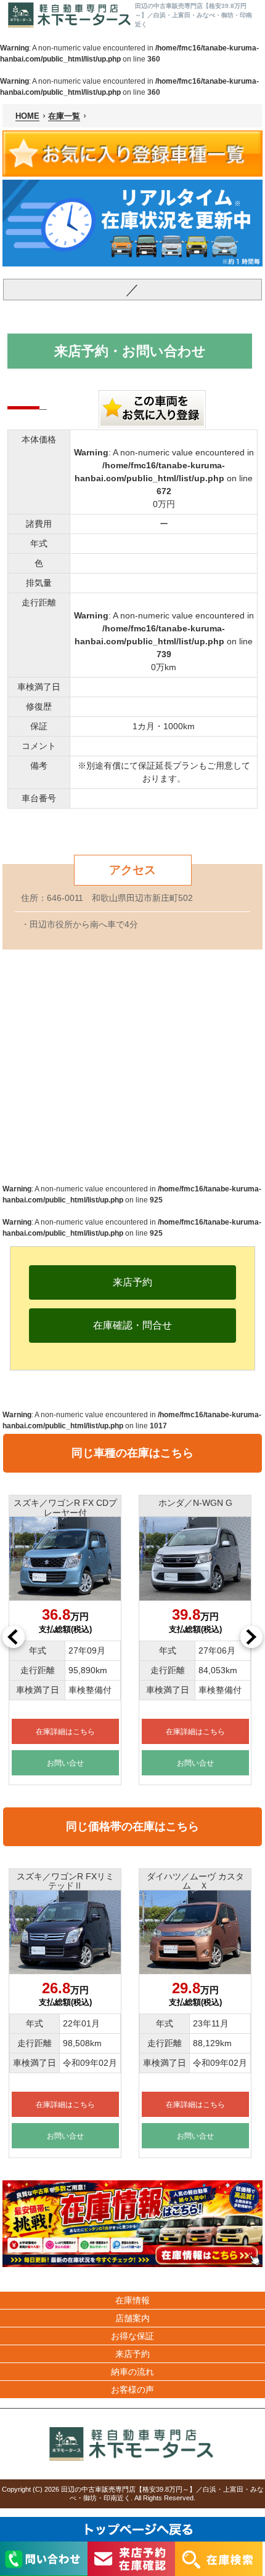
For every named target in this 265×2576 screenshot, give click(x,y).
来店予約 (132, 2354)
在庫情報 (132, 2300)
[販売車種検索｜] (70, 15)
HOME (27, 116)
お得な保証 (132, 2336)
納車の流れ (132, 2372)
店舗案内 (132, 2318)
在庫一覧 (64, 116)
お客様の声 (132, 2390)
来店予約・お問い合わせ (130, 351)
